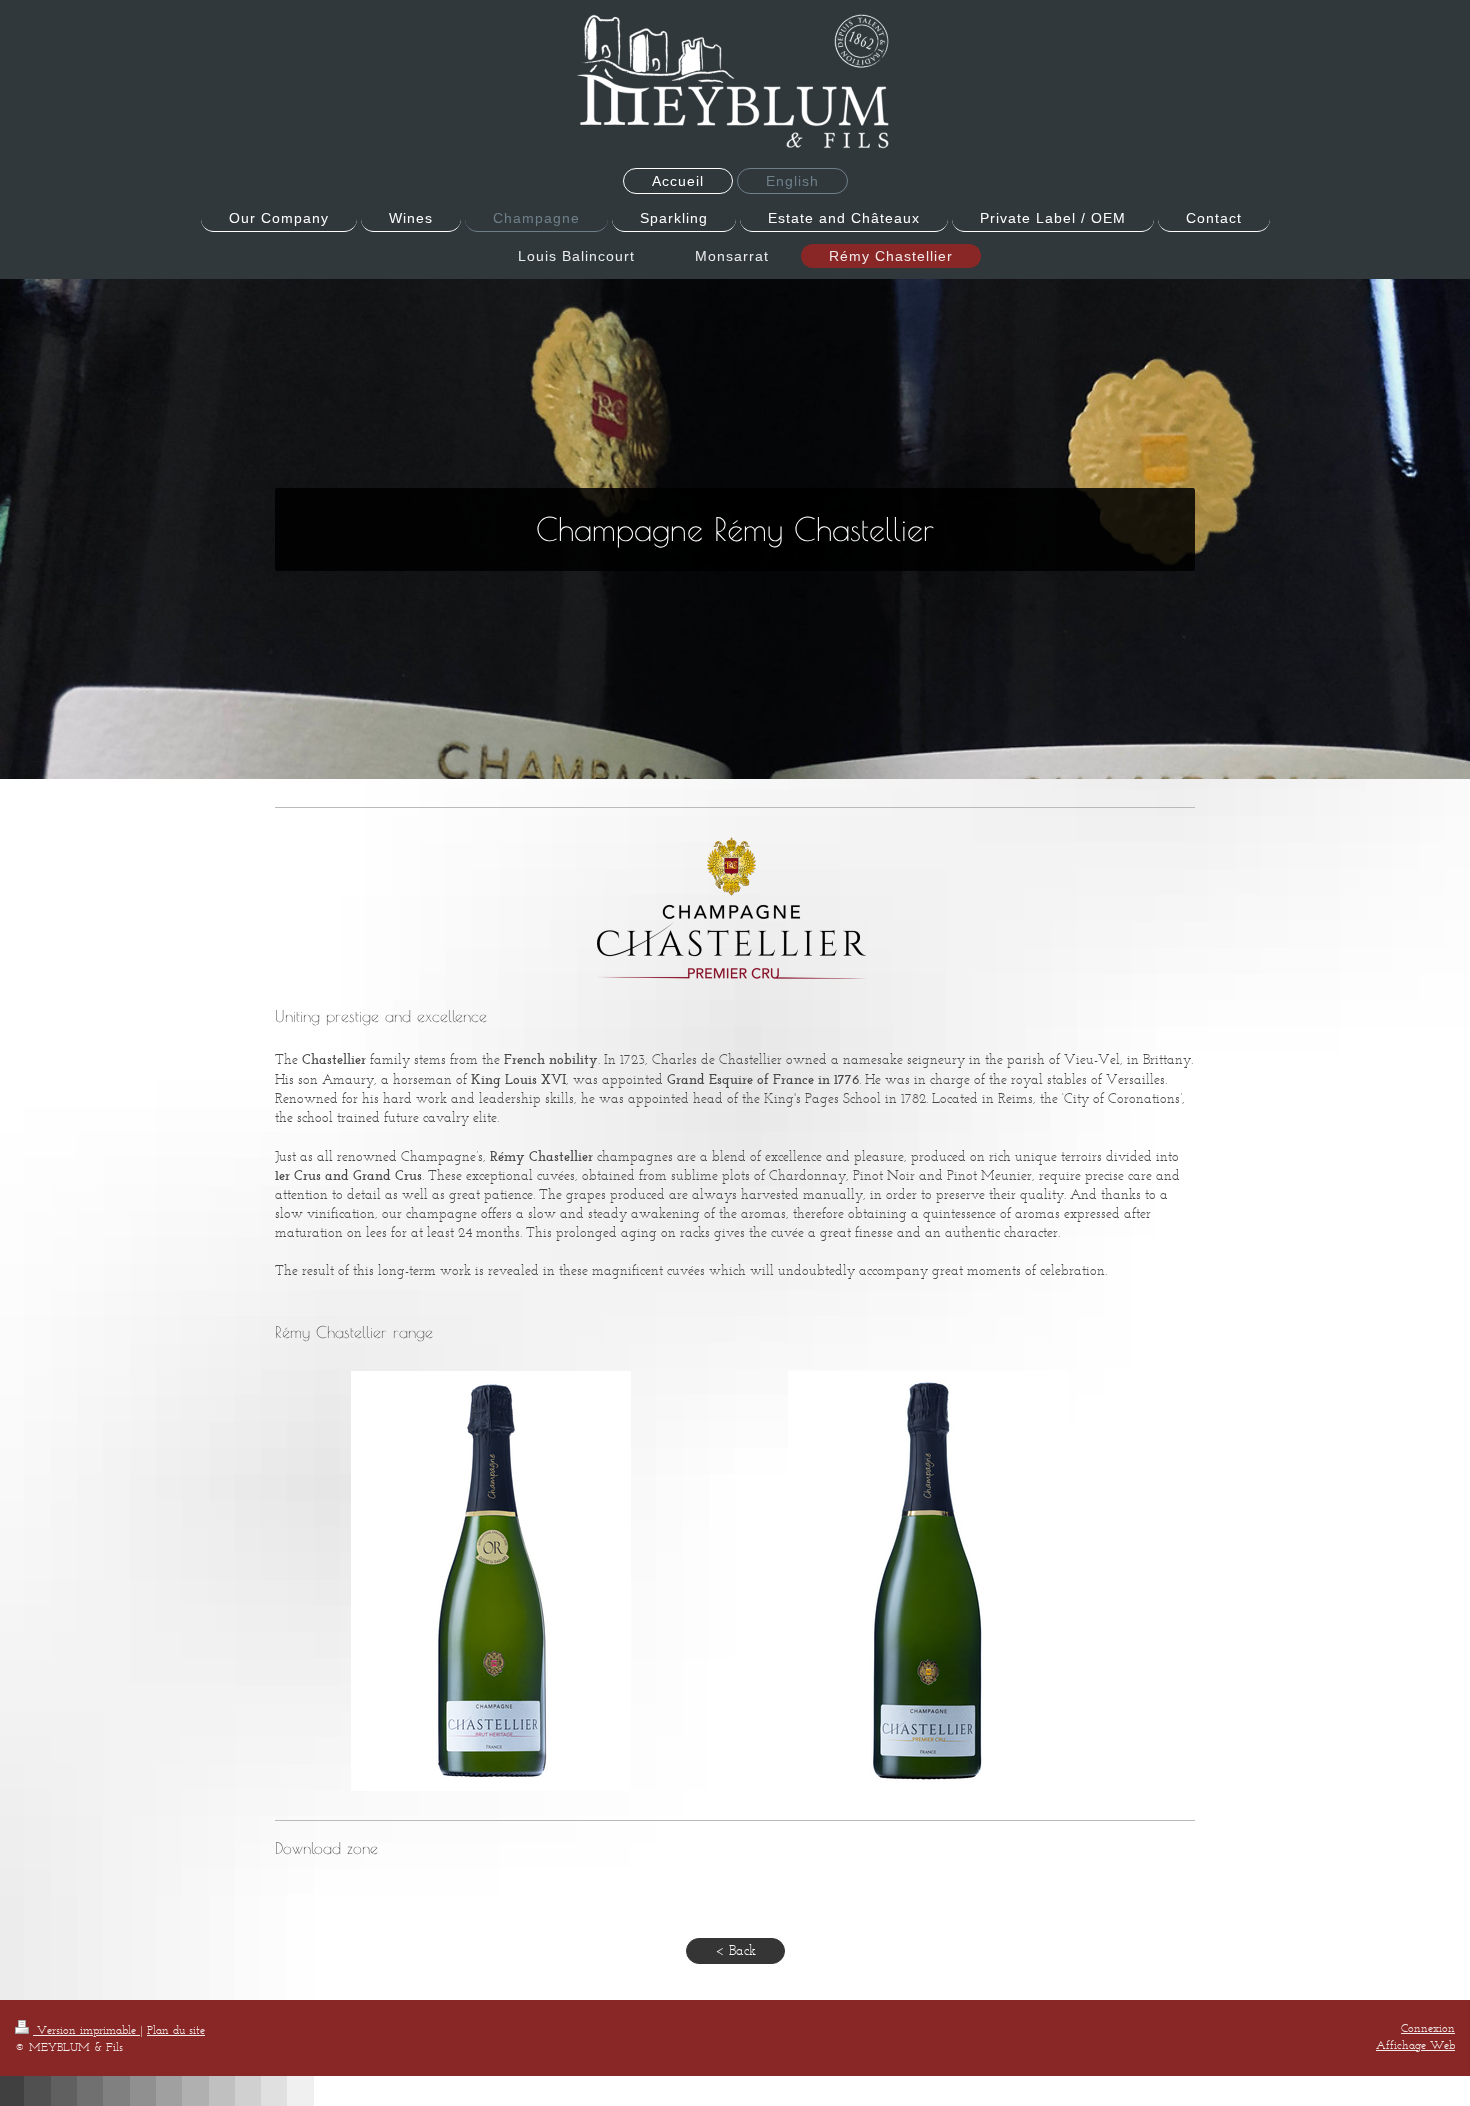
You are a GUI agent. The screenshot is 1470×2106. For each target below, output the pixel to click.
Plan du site (176, 2029)
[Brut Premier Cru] (928, 1581)
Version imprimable (86, 2029)
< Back (735, 1950)
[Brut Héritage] (491, 1581)
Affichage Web (1415, 2044)
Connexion (1428, 2027)
